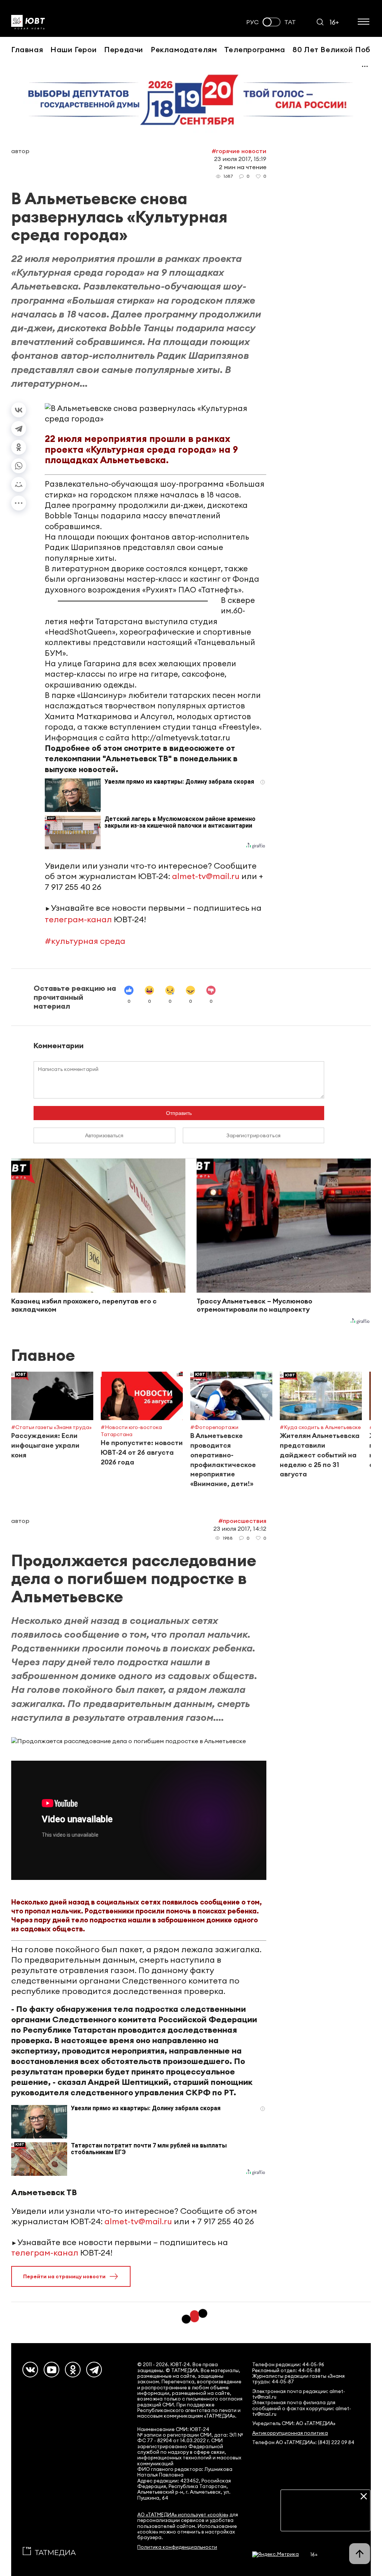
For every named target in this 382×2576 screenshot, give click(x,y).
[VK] (30, 2370)
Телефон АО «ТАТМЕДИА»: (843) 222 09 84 (303, 2442)
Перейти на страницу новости (64, 2276)
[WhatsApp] (19, 466)
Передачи (124, 49)
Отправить (179, 1113)
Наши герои (73, 49)
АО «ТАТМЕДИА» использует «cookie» (183, 2515)
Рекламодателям (184, 49)
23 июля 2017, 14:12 (240, 1529)
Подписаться (326, 2520)
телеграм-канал (78, 919)
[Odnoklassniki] (73, 2370)
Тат (290, 22)
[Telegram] (19, 429)
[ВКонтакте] (19, 410)
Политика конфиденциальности (177, 2547)
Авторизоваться (104, 1135)
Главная (27, 49)
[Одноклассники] (19, 447)
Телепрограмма (255, 49)
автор (20, 151)
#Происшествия (242, 1521)
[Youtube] (51, 2370)
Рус (253, 22)
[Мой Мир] (19, 484)
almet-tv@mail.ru (206, 876)
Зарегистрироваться (253, 1135)
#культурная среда (85, 941)
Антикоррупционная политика (290, 2433)
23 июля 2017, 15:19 (240, 159)
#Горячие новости (239, 151)
